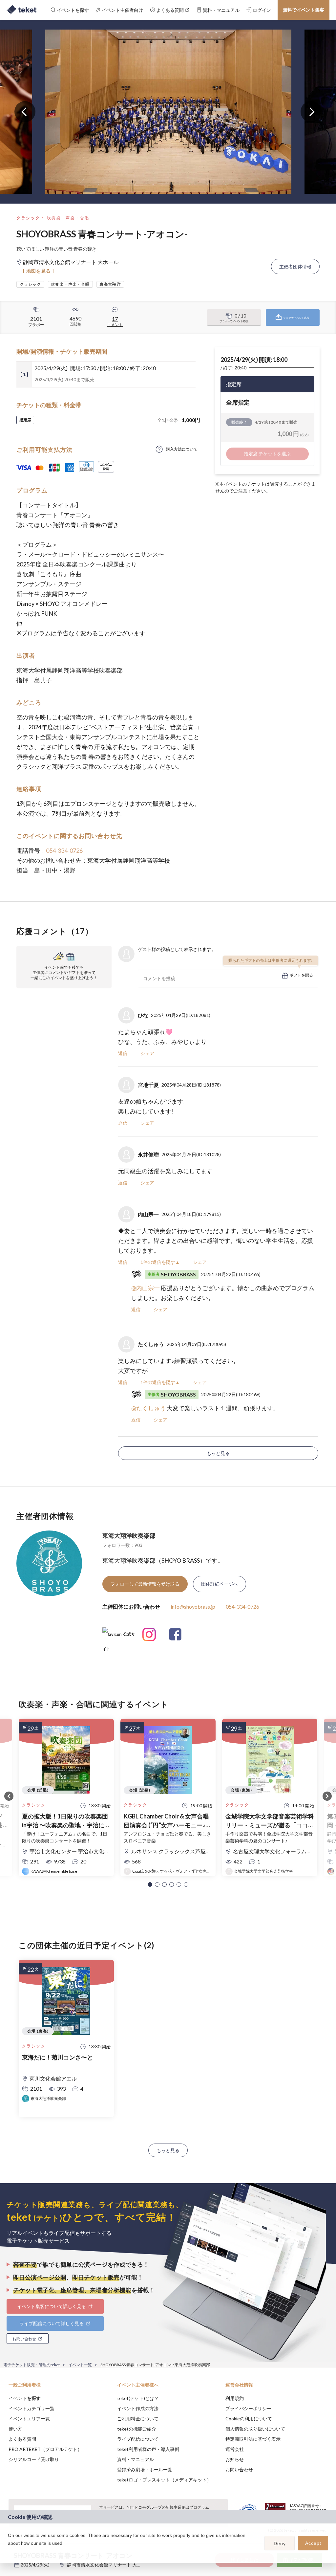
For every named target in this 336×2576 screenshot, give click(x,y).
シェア (147, 1053)
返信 (123, 1053)
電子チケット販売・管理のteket (31, 2365)
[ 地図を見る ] (39, 271)
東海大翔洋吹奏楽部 (129, 1535)
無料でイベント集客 (304, 10)
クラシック (28, 218)
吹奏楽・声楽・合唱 (68, 218)
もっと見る (218, 1453)
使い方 (15, 2429)
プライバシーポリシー (248, 2408)
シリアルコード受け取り (34, 2459)
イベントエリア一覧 (29, 2419)
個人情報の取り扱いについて (255, 2429)
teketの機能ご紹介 (137, 2429)
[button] (150, 1884)
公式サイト (119, 1637)
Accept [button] (313, 2543)
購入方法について (182, 449)
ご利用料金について (138, 2419)
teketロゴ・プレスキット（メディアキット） (164, 2480)
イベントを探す (25, 2398)
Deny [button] (280, 2543)
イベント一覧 (80, 2365)
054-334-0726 (64, 850)
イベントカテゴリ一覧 (31, 2408)
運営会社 (235, 2449)
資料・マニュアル (136, 2459)
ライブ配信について (138, 2439)
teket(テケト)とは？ (138, 2398)
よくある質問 (22, 2439)
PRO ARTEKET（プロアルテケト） (45, 2449)
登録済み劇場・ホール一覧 (145, 2469)
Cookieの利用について (249, 2419)
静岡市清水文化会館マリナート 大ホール (109, 2565)
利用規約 (235, 2398)
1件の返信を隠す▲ (160, 1262)
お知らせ (235, 2459)
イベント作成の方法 (138, 2408)
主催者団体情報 (295, 266)
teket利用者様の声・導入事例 (148, 2449)
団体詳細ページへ (220, 1584)
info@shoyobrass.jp (193, 1607)
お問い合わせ (239, 2469)
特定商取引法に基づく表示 (253, 2439)
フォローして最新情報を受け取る (145, 1584)
